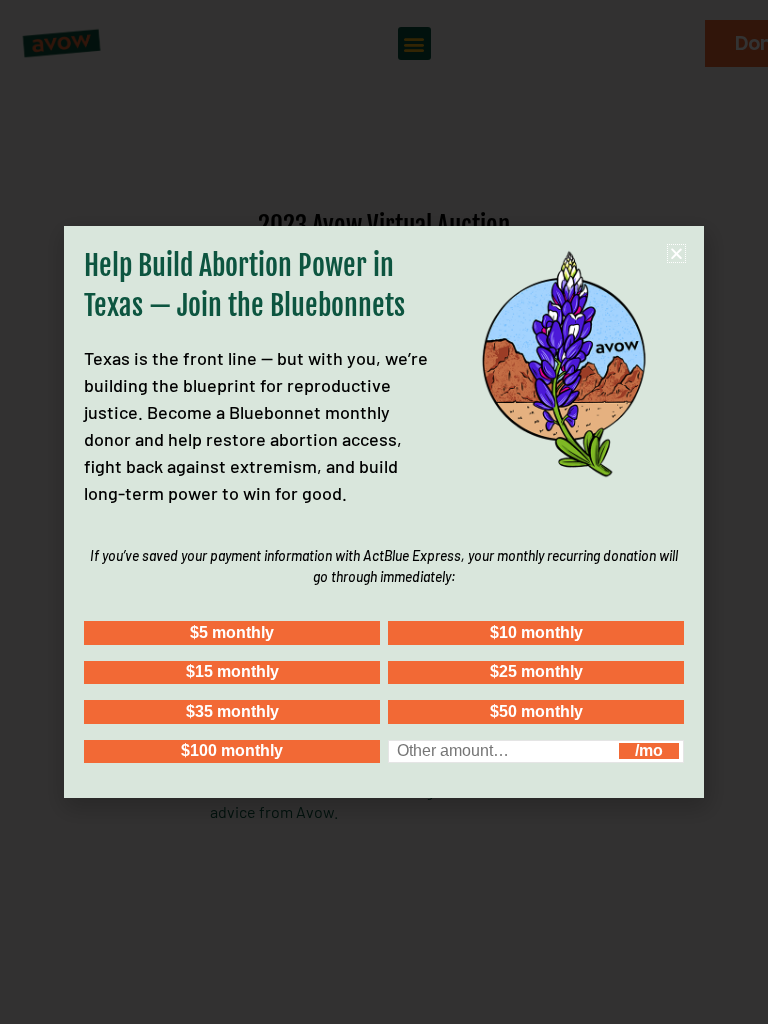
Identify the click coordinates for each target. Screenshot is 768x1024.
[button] (676, 253)
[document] (384, 512)
